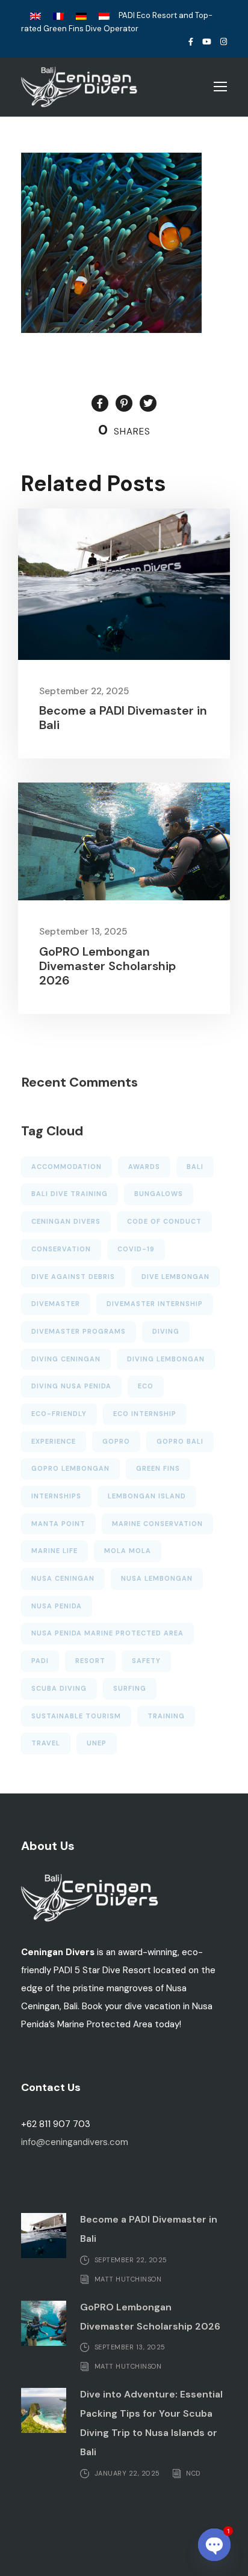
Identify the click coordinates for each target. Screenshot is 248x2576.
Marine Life (54, 1551)
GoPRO (116, 1441)
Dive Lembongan (175, 1277)
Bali (195, 1167)
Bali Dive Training (70, 1194)
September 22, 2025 (84, 691)
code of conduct (164, 1221)
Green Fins (158, 1468)
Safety (146, 1661)
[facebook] (191, 42)
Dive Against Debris (73, 1277)
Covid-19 (136, 1249)
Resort (90, 1661)
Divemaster (56, 1304)
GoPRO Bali (180, 1441)
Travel (46, 1743)
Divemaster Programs (79, 1331)
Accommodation (67, 1167)
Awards (144, 1167)
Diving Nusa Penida (71, 1386)
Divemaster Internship (155, 1304)
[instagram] (224, 42)
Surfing (130, 1688)
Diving (166, 1331)
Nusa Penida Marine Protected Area (107, 1633)
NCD (193, 2473)
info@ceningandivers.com (75, 2142)
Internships (56, 1496)
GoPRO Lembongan (70, 1468)
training (166, 1716)
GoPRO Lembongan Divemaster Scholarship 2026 (107, 966)
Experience (54, 1441)
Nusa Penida (57, 1606)
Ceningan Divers (66, 1221)
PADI (40, 1661)
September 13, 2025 (83, 932)
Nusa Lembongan (157, 1578)
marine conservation (157, 1524)
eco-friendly (59, 1414)
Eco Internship (145, 1414)
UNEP (97, 1743)
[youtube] (207, 42)
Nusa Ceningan (63, 1578)
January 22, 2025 (127, 2473)
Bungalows (159, 1194)
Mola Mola (128, 1551)
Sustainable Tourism (76, 1716)
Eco (146, 1386)
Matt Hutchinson (128, 2279)
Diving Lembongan (166, 1359)
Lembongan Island (147, 1496)
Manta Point (58, 1524)
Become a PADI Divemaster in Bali (123, 718)
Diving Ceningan (66, 1359)
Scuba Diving (59, 1688)
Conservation (61, 1249)
